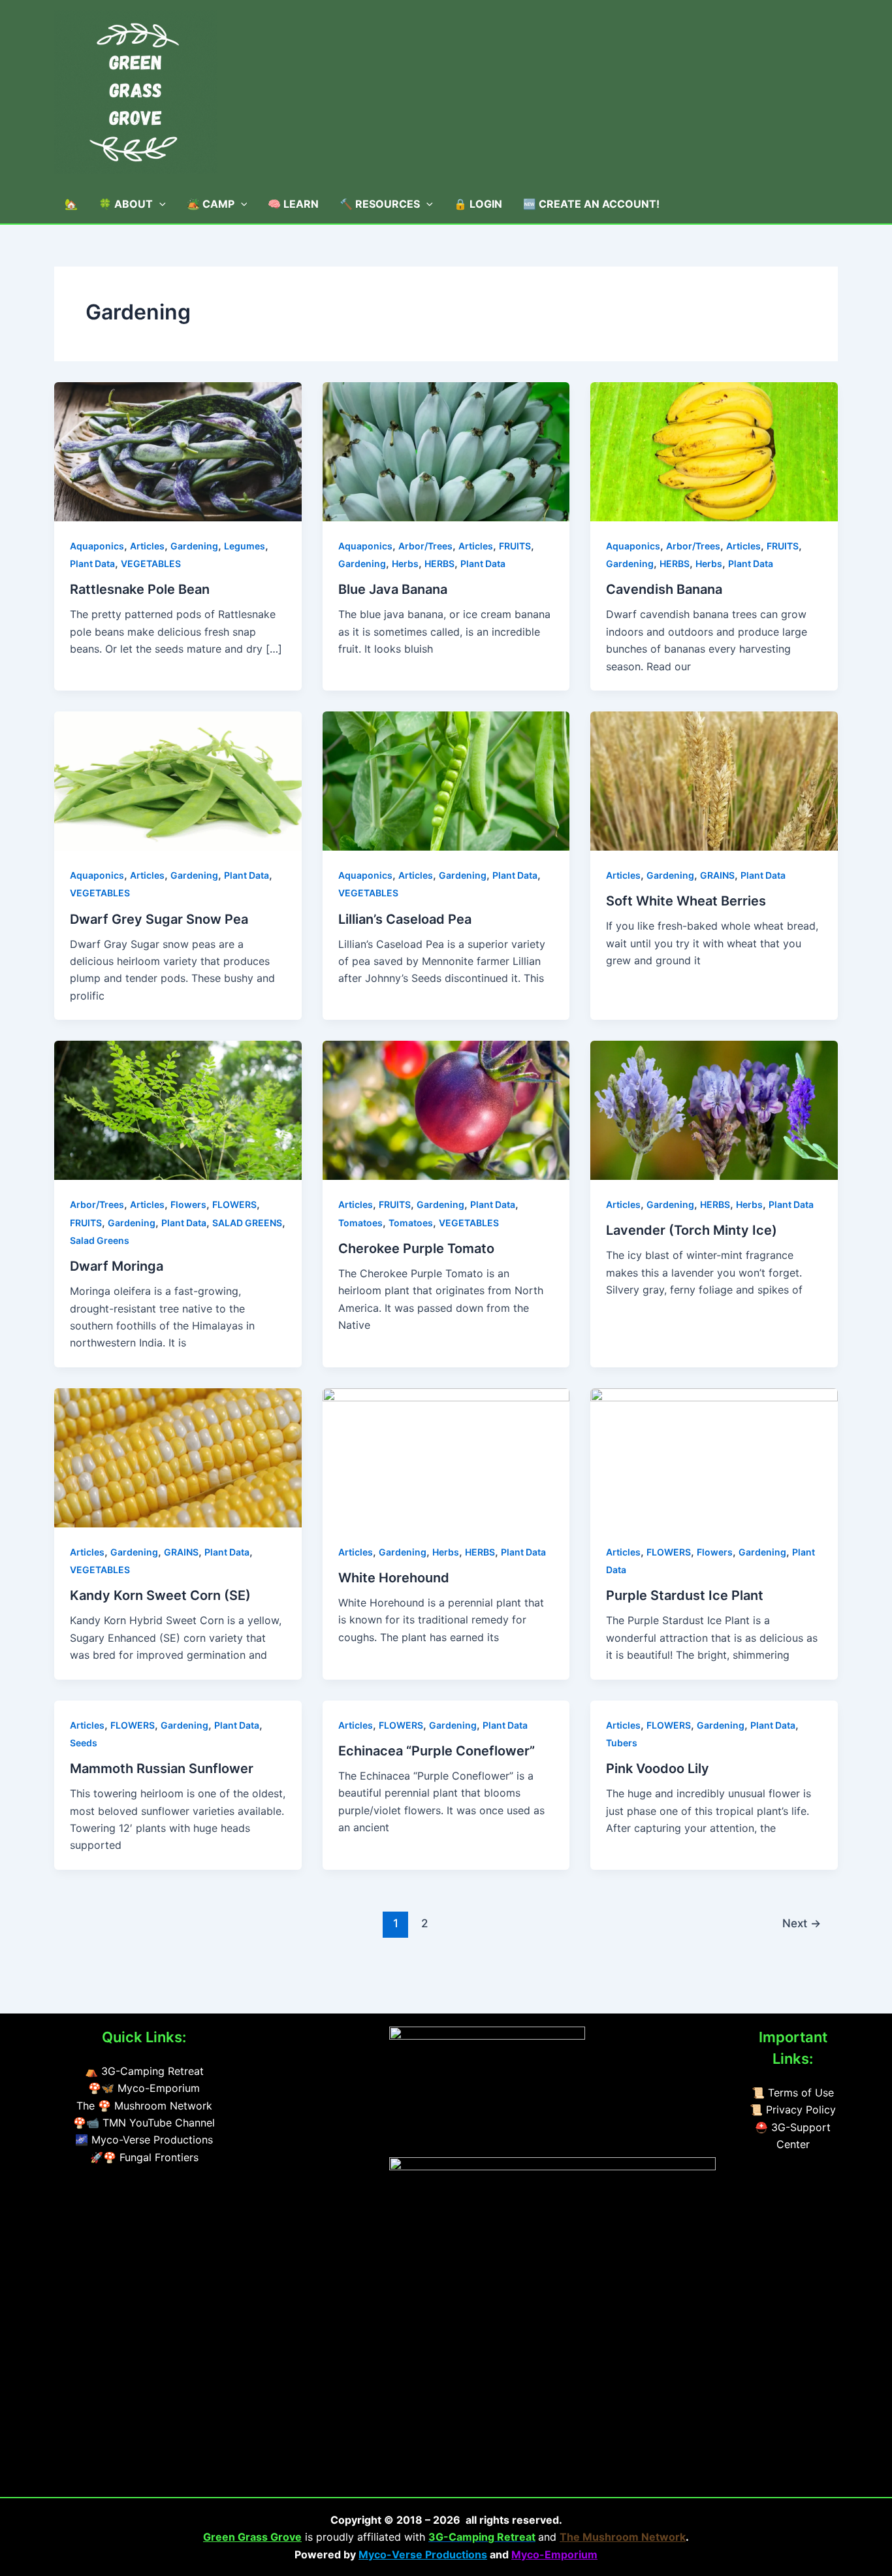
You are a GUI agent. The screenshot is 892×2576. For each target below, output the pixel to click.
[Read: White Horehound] (446, 1457)
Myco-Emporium (554, 2554)
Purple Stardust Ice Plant (685, 1595)
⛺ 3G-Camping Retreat (144, 2071)
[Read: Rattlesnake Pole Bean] (178, 451)
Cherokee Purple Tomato (416, 1248)
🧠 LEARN (293, 204)
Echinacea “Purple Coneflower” (437, 1751)
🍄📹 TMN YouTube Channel (144, 2123)
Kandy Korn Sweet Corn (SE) (160, 1595)
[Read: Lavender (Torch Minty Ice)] (714, 1109)
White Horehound (394, 1578)
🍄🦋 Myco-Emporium (144, 2088)
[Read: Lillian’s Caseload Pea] (446, 780)
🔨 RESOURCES (380, 204)
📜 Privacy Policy (793, 2110)
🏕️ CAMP (211, 204)
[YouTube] (274, 2038)
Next (802, 1923)
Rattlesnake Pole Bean (140, 589)
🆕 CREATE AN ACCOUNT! (591, 204)
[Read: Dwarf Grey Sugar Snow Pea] (178, 780)
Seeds (84, 1743)
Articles (147, 546)
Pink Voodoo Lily (658, 1769)
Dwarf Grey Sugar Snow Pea (159, 919)
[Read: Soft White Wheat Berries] (714, 780)
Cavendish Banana (664, 589)
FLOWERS (234, 1204)
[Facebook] (306, 2038)
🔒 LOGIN (478, 204)
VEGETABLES (151, 563)
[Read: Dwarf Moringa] (178, 1109)
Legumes (245, 546)
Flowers (188, 1204)
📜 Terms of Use (793, 2093)
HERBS (439, 563)
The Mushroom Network (623, 2537)
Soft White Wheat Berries (686, 901)
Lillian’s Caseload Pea (405, 919)
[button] (159, 204)
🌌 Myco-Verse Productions (144, 2140)
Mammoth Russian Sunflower (162, 1769)
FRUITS (515, 546)
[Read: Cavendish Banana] (714, 451)
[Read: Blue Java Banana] (446, 451)
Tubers (622, 1743)
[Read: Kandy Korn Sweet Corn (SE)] (178, 1457)
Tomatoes (360, 1223)
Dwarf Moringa (117, 1266)
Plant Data (92, 563)
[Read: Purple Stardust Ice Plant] (714, 1457)
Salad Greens (100, 1240)
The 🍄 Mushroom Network (144, 2106)
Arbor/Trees (425, 546)
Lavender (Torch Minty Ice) (692, 1230)
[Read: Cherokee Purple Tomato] (446, 1109)
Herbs (405, 563)
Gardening (194, 546)
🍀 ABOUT (126, 204)
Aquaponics (97, 546)
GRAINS (717, 875)
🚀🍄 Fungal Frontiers (144, 2157)
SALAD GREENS (247, 1223)
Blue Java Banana (393, 589)
